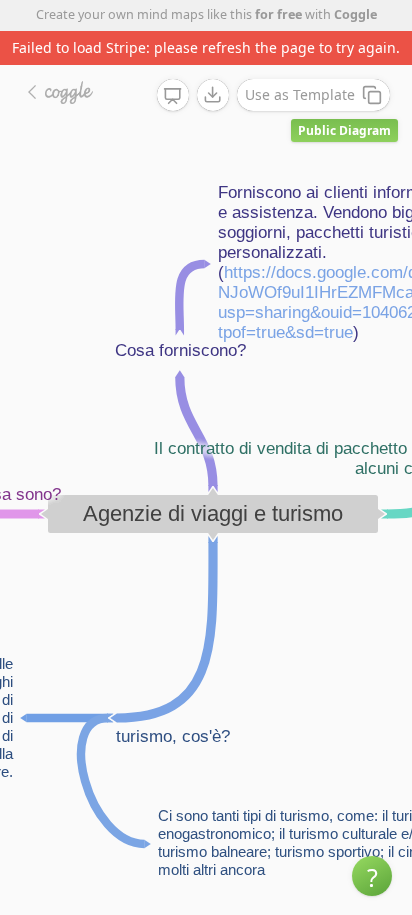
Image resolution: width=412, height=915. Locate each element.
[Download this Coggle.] (213, 95)
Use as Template (300, 94)
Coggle (355, 14)
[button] (372, 876)
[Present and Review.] (173, 96)
